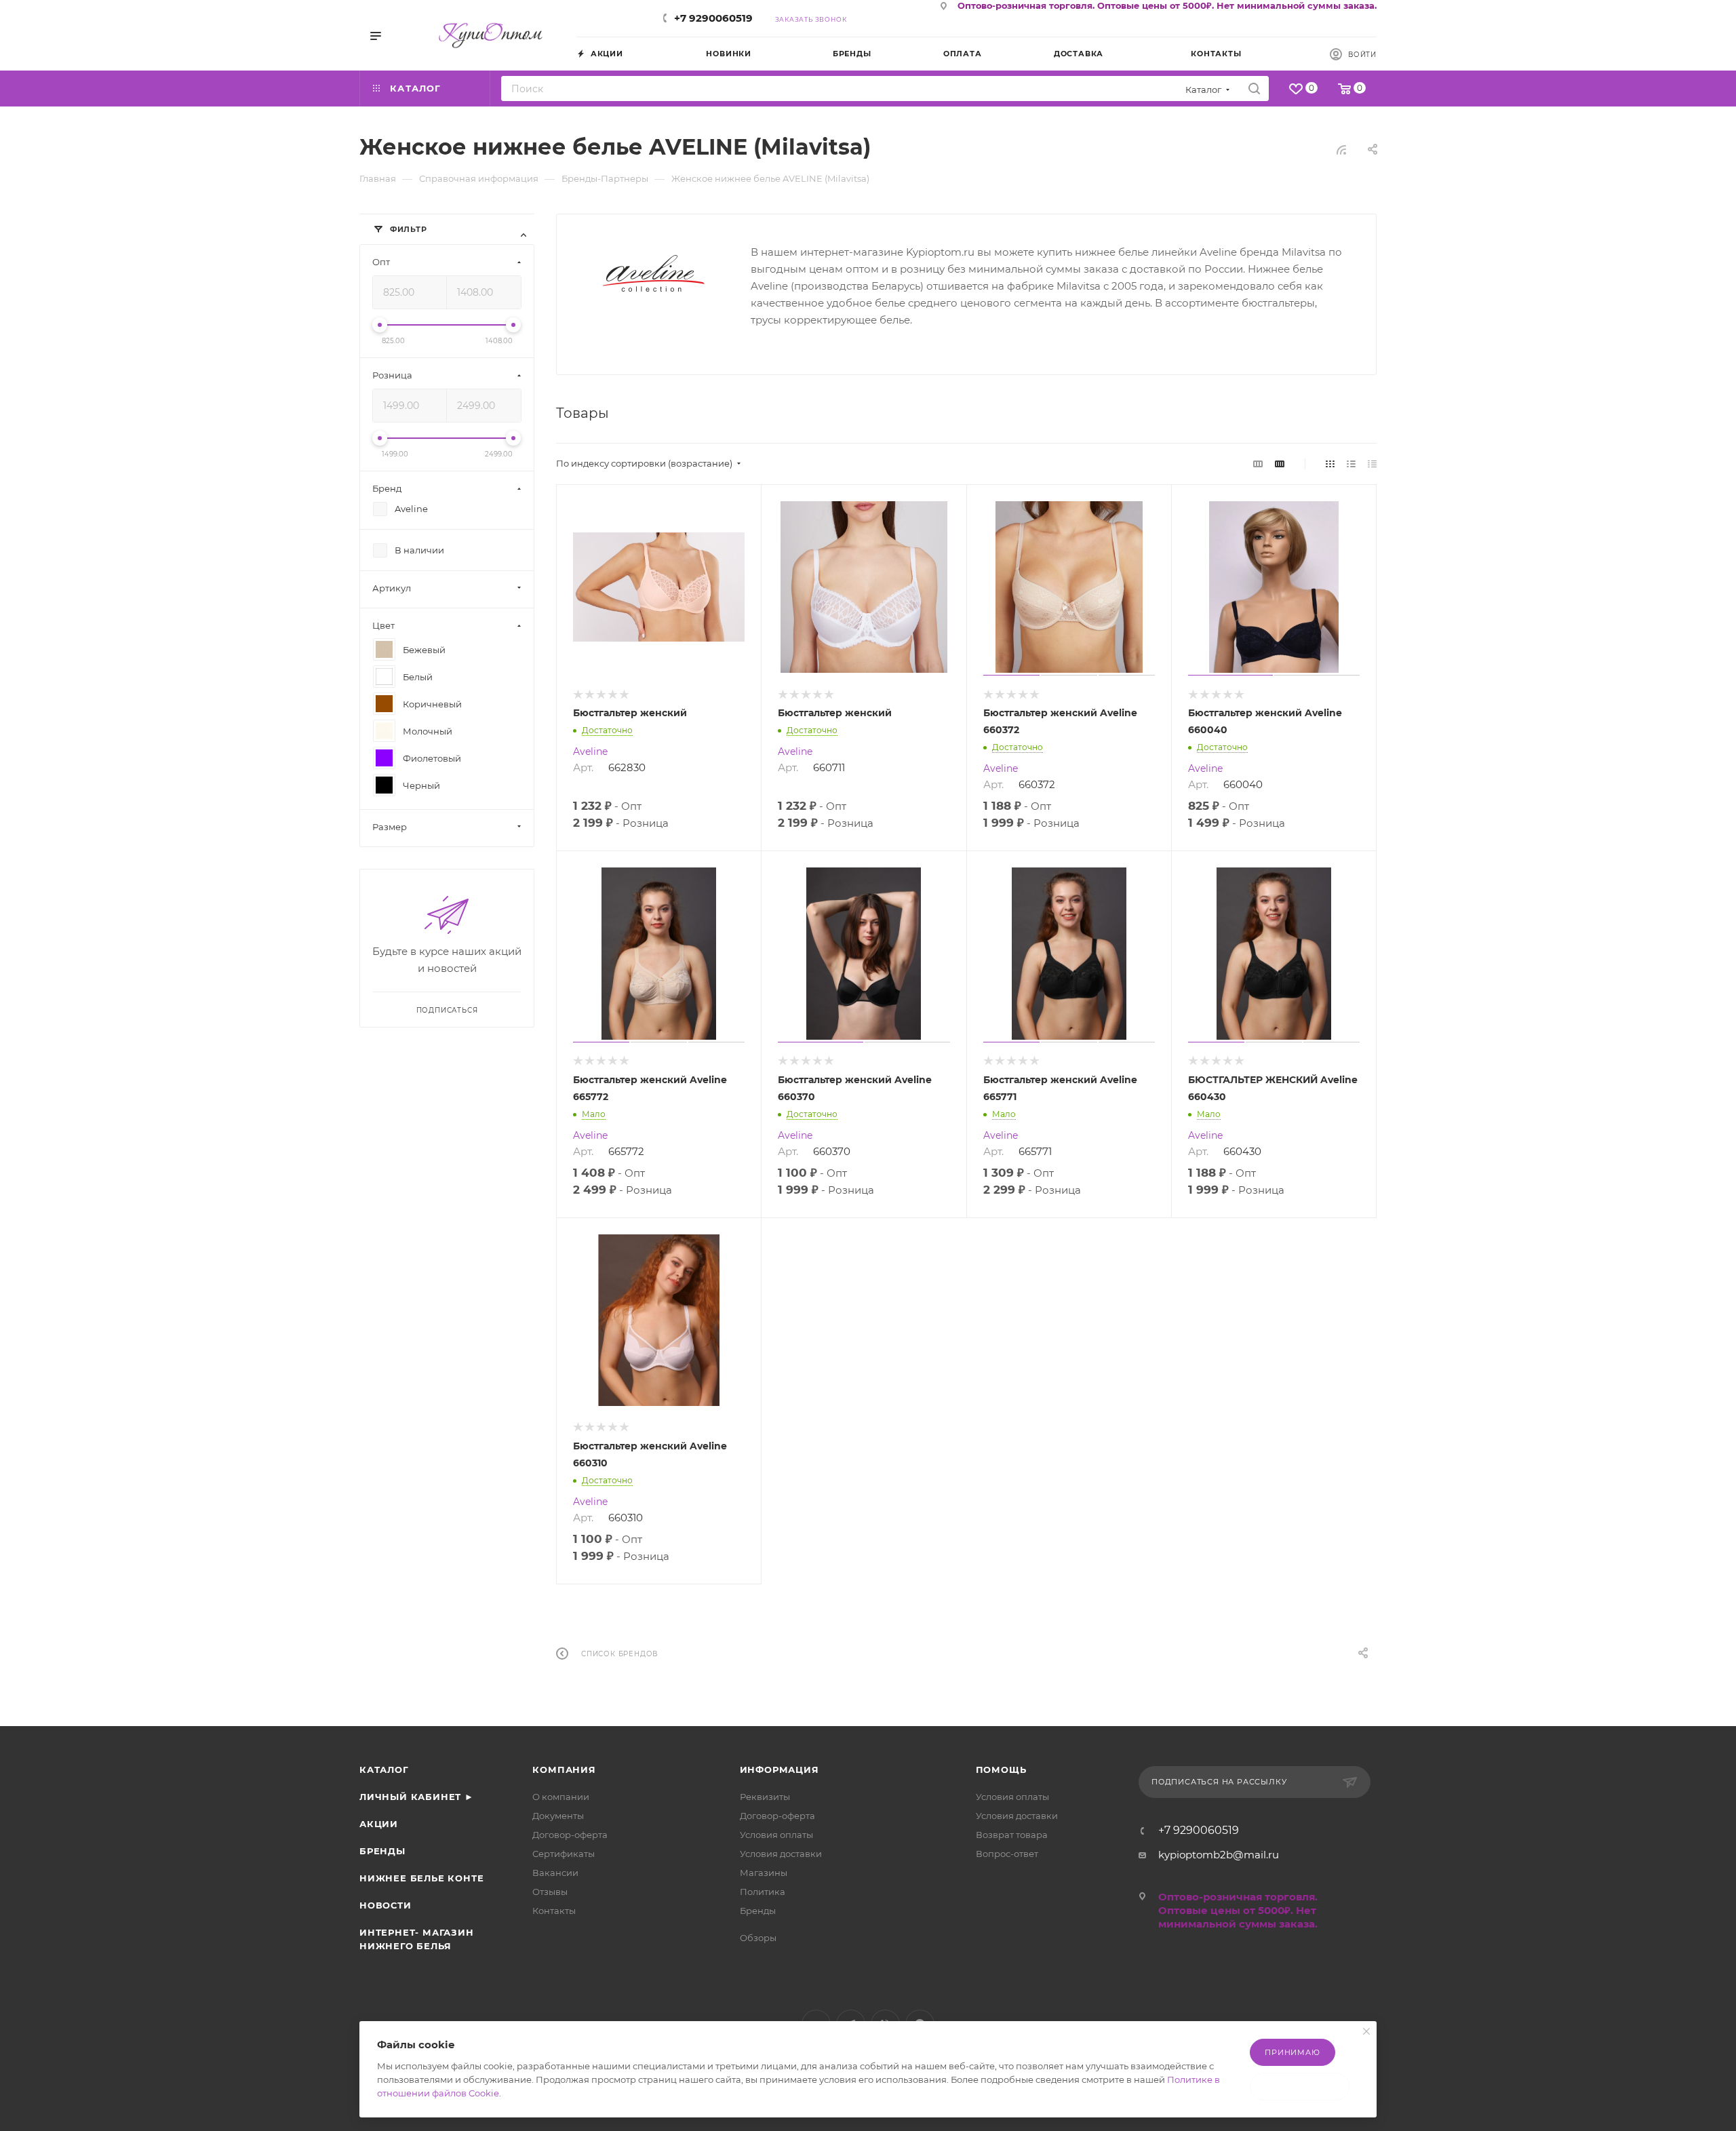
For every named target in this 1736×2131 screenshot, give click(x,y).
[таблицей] (1372, 464)
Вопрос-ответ (1007, 1854)
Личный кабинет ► (417, 1797)
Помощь (1001, 1770)
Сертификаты (564, 1854)
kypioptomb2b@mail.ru (1219, 1855)
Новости (386, 1905)
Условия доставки (781, 1854)
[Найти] (1254, 89)
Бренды (382, 1851)
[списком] (1351, 464)
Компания (564, 1770)
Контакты (554, 1911)
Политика (763, 1892)
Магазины (764, 1873)
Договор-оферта (570, 1835)
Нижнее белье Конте (421, 1878)
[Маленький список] (1258, 464)
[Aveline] (654, 273)
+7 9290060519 (713, 18)
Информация (780, 1770)
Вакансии (555, 1873)
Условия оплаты (776, 1835)
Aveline (590, 751)
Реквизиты (765, 1797)
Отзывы (550, 1892)
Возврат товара (1012, 1835)
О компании (561, 1797)
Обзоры (758, 1938)
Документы (558, 1816)
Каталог (384, 1770)
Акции (379, 1824)
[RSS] (1341, 150)
